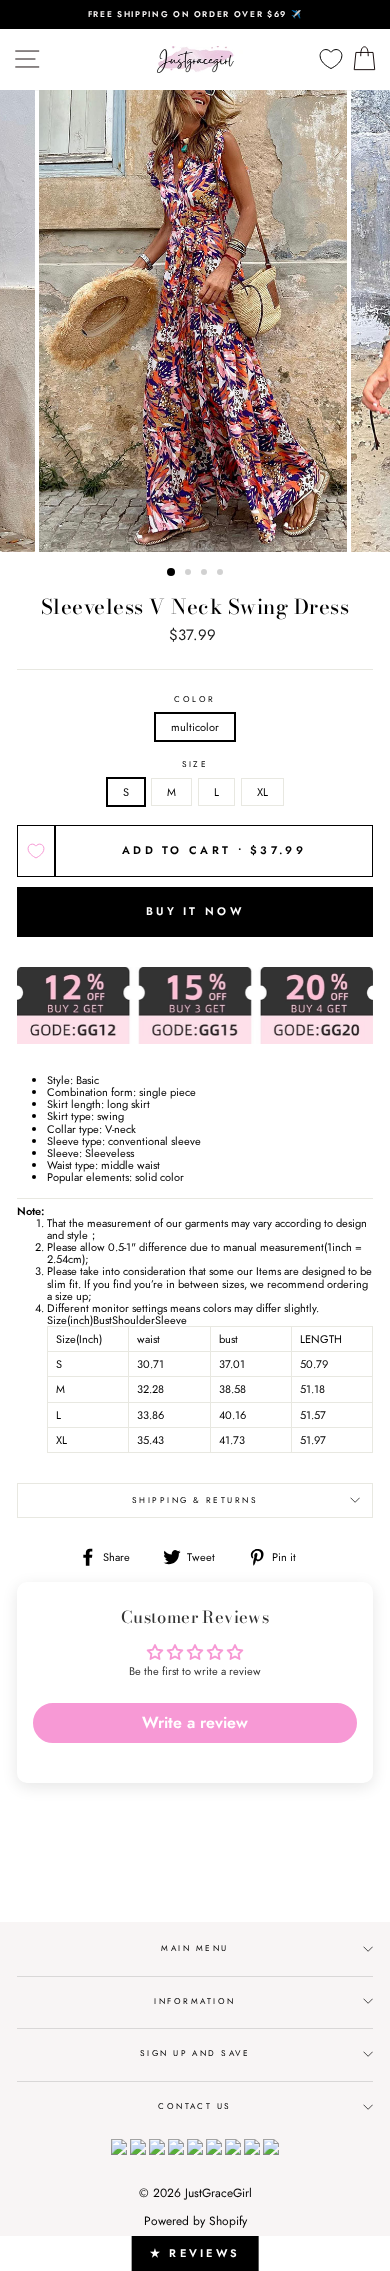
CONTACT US (195, 2106)
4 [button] (222, 574)
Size (195, 764)
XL (262, 792)
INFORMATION (194, 2001)
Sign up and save (195, 2053)
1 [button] (172, 573)
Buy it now (195, 911)
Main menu (194, 1948)
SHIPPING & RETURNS (195, 1500)
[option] (195, 14)
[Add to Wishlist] (36, 851)
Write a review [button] (195, 1722)
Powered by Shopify (195, 2221)
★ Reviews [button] (195, 2253)
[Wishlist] (331, 59)
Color (194, 699)
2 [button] (190, 574)
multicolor (195, 727)
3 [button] (206, 574)
